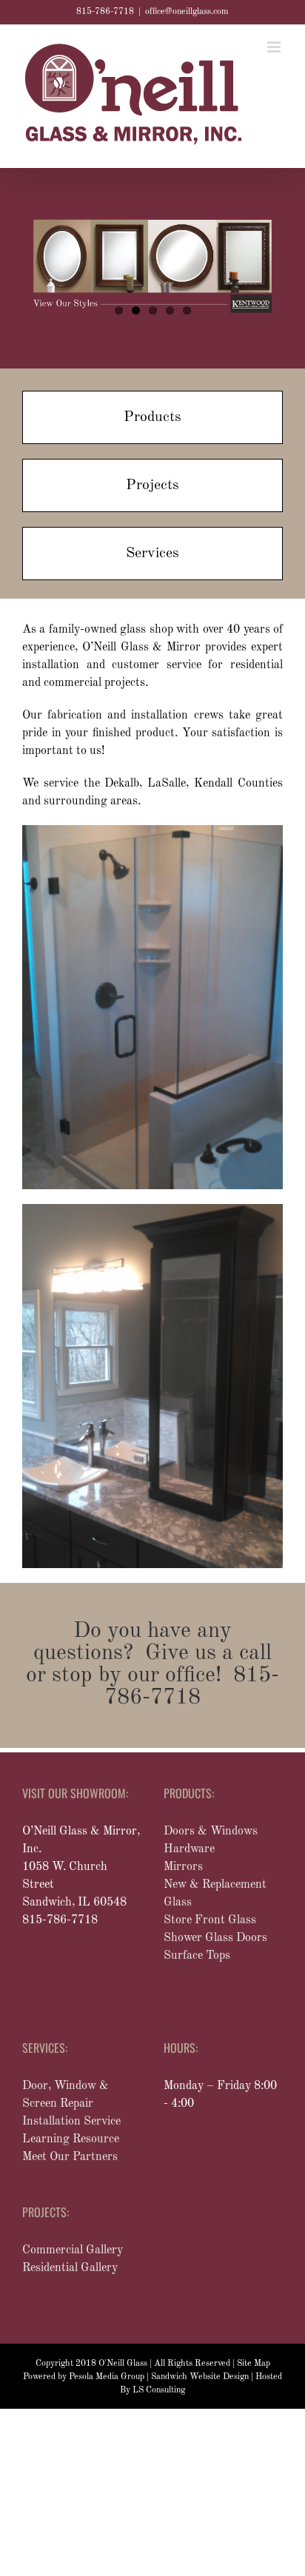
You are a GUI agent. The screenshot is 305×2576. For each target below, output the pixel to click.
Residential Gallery (70, 2268)
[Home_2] (152, 831)
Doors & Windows (211, 1832)
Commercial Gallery (73, 2250)
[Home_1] (152, 1210)
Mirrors (183, 1867)
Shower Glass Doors (215, 1938)
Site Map (254, 2364)
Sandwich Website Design (200, 2377)
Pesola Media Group (107, 2377)
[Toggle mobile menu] (275, 47)
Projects (152, 485)
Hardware (189, 1849)
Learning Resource (71, 2139)
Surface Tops (197, 1956)
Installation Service (71, 2122)
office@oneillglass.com (187, 12)
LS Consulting (159, 2390)
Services (152, 554)
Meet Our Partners (70, 2157)
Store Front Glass (210, 1920)
